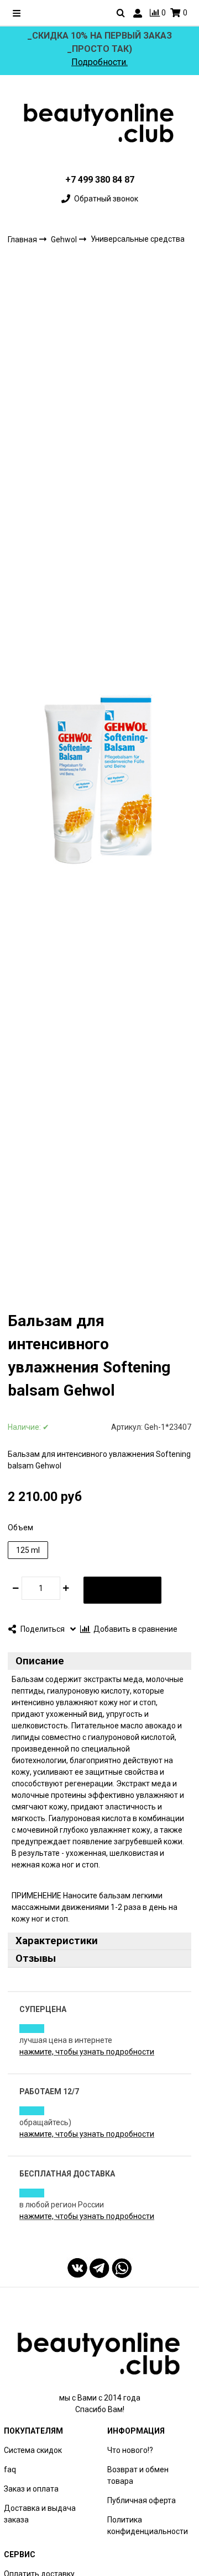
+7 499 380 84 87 (100, 180)
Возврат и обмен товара (138, 2475)
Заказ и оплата (31, 2489)
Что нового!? (130, 2450)
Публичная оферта (142, 2500)
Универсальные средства (138, 239)
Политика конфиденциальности (148, 2526)
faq (10, 2469)
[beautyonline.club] (99, 123)
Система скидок (33, 2450)
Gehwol (65, 239)
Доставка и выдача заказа (40, 2514)
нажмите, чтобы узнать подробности (87, 2052)
